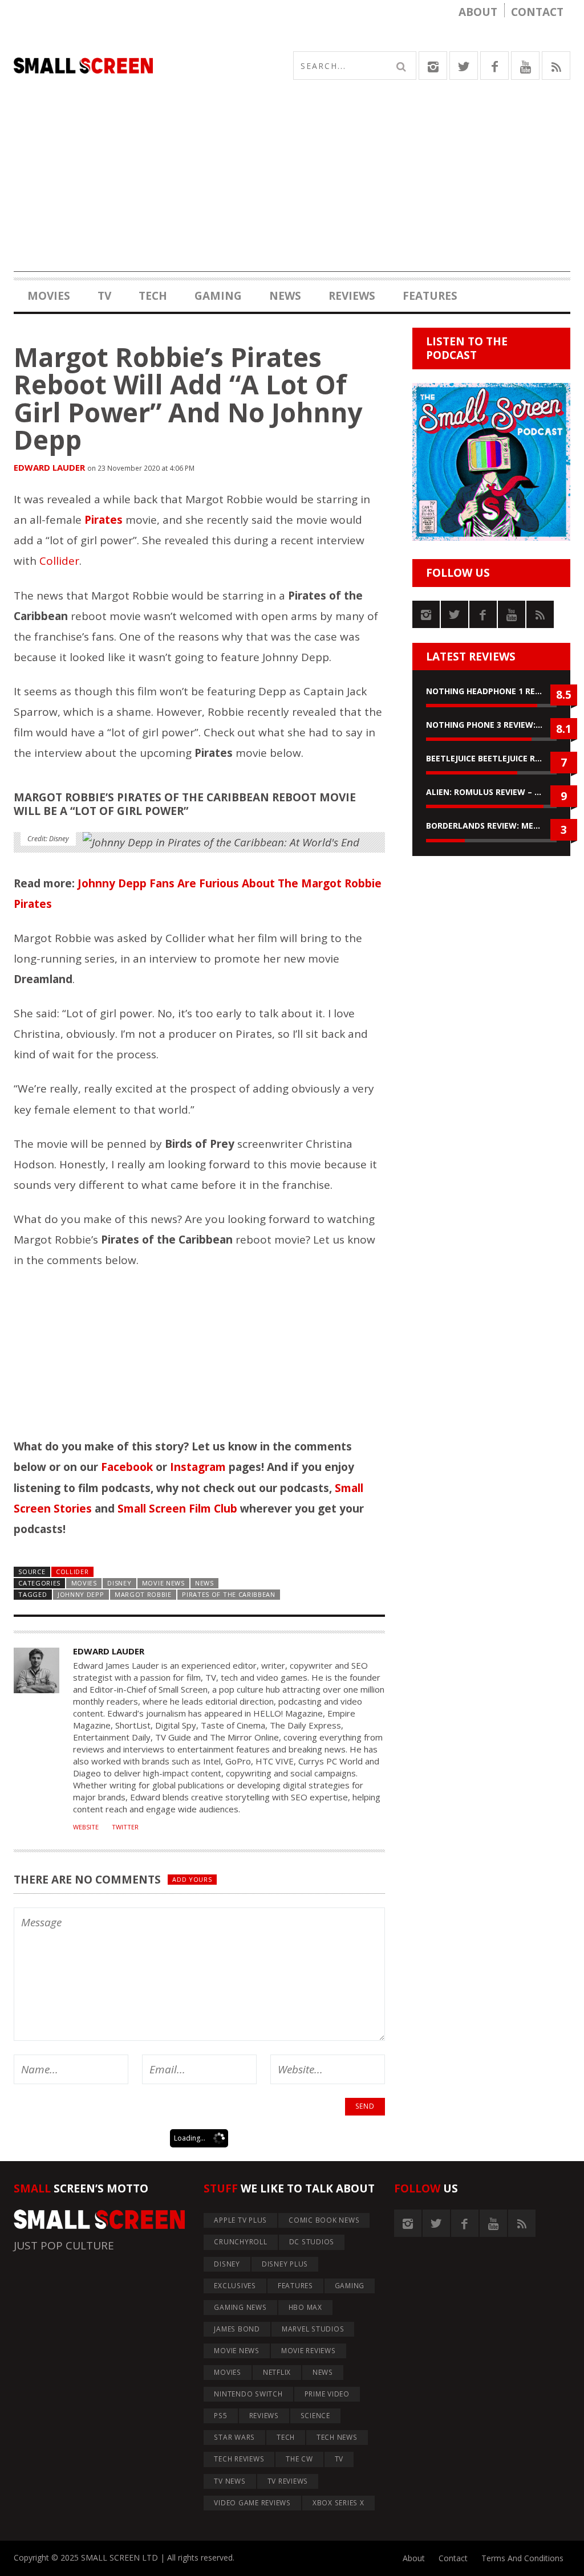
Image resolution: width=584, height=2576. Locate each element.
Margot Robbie (143, 1594)
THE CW (299, 2459)
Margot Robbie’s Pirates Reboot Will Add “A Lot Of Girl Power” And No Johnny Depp (188, 398)
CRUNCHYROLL (240, 2242)
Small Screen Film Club (177, 1509)
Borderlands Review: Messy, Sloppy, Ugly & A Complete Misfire (491, 826)
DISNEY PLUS (285, 2264)
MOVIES (49, 296)
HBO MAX (305, 2307)
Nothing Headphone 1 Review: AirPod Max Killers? (491, 691)
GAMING (218, 296)
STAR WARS (234, 2437)
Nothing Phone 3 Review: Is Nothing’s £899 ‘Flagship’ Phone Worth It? (491, 725)
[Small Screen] (153, 66)
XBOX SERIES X (338, 2503)
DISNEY (119, 1583)
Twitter (125, 1827)
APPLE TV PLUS (240, 2220)
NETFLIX (277, 2372)
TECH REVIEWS (239, 2459)
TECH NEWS (337, 2437)
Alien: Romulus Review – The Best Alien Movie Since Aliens (491, 792)
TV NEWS (230, 2481)
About (478, 12)
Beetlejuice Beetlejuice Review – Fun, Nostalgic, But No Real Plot (491, 758)
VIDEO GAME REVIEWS (252, 2503)
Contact (537, 12)
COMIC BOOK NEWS (324, 2220)
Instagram (198, 1467)
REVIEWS (352, 296)
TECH (153, 296)
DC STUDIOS (312, 2242)
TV (104, 296)
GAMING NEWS (240, 2307)
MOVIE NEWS (163, 1583)
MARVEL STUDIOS (313, 2329)
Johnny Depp (81, 1594)
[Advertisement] (292, 192)
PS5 (220, 2416)
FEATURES (430, 296)
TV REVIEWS (288, 2481)
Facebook (127, 1467)
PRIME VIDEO (327, 2394)
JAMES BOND (237, 2329)
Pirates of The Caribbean (229, 1594)
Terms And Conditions (522, 2558)
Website (86, 1827)
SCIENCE (315, 2416)
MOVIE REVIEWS (309, 2351)
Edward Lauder (49, 467)
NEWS (285, 296)
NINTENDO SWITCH (248, 2394)
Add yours (192, 1879)
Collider (59, 561)
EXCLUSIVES (235, 2286)
